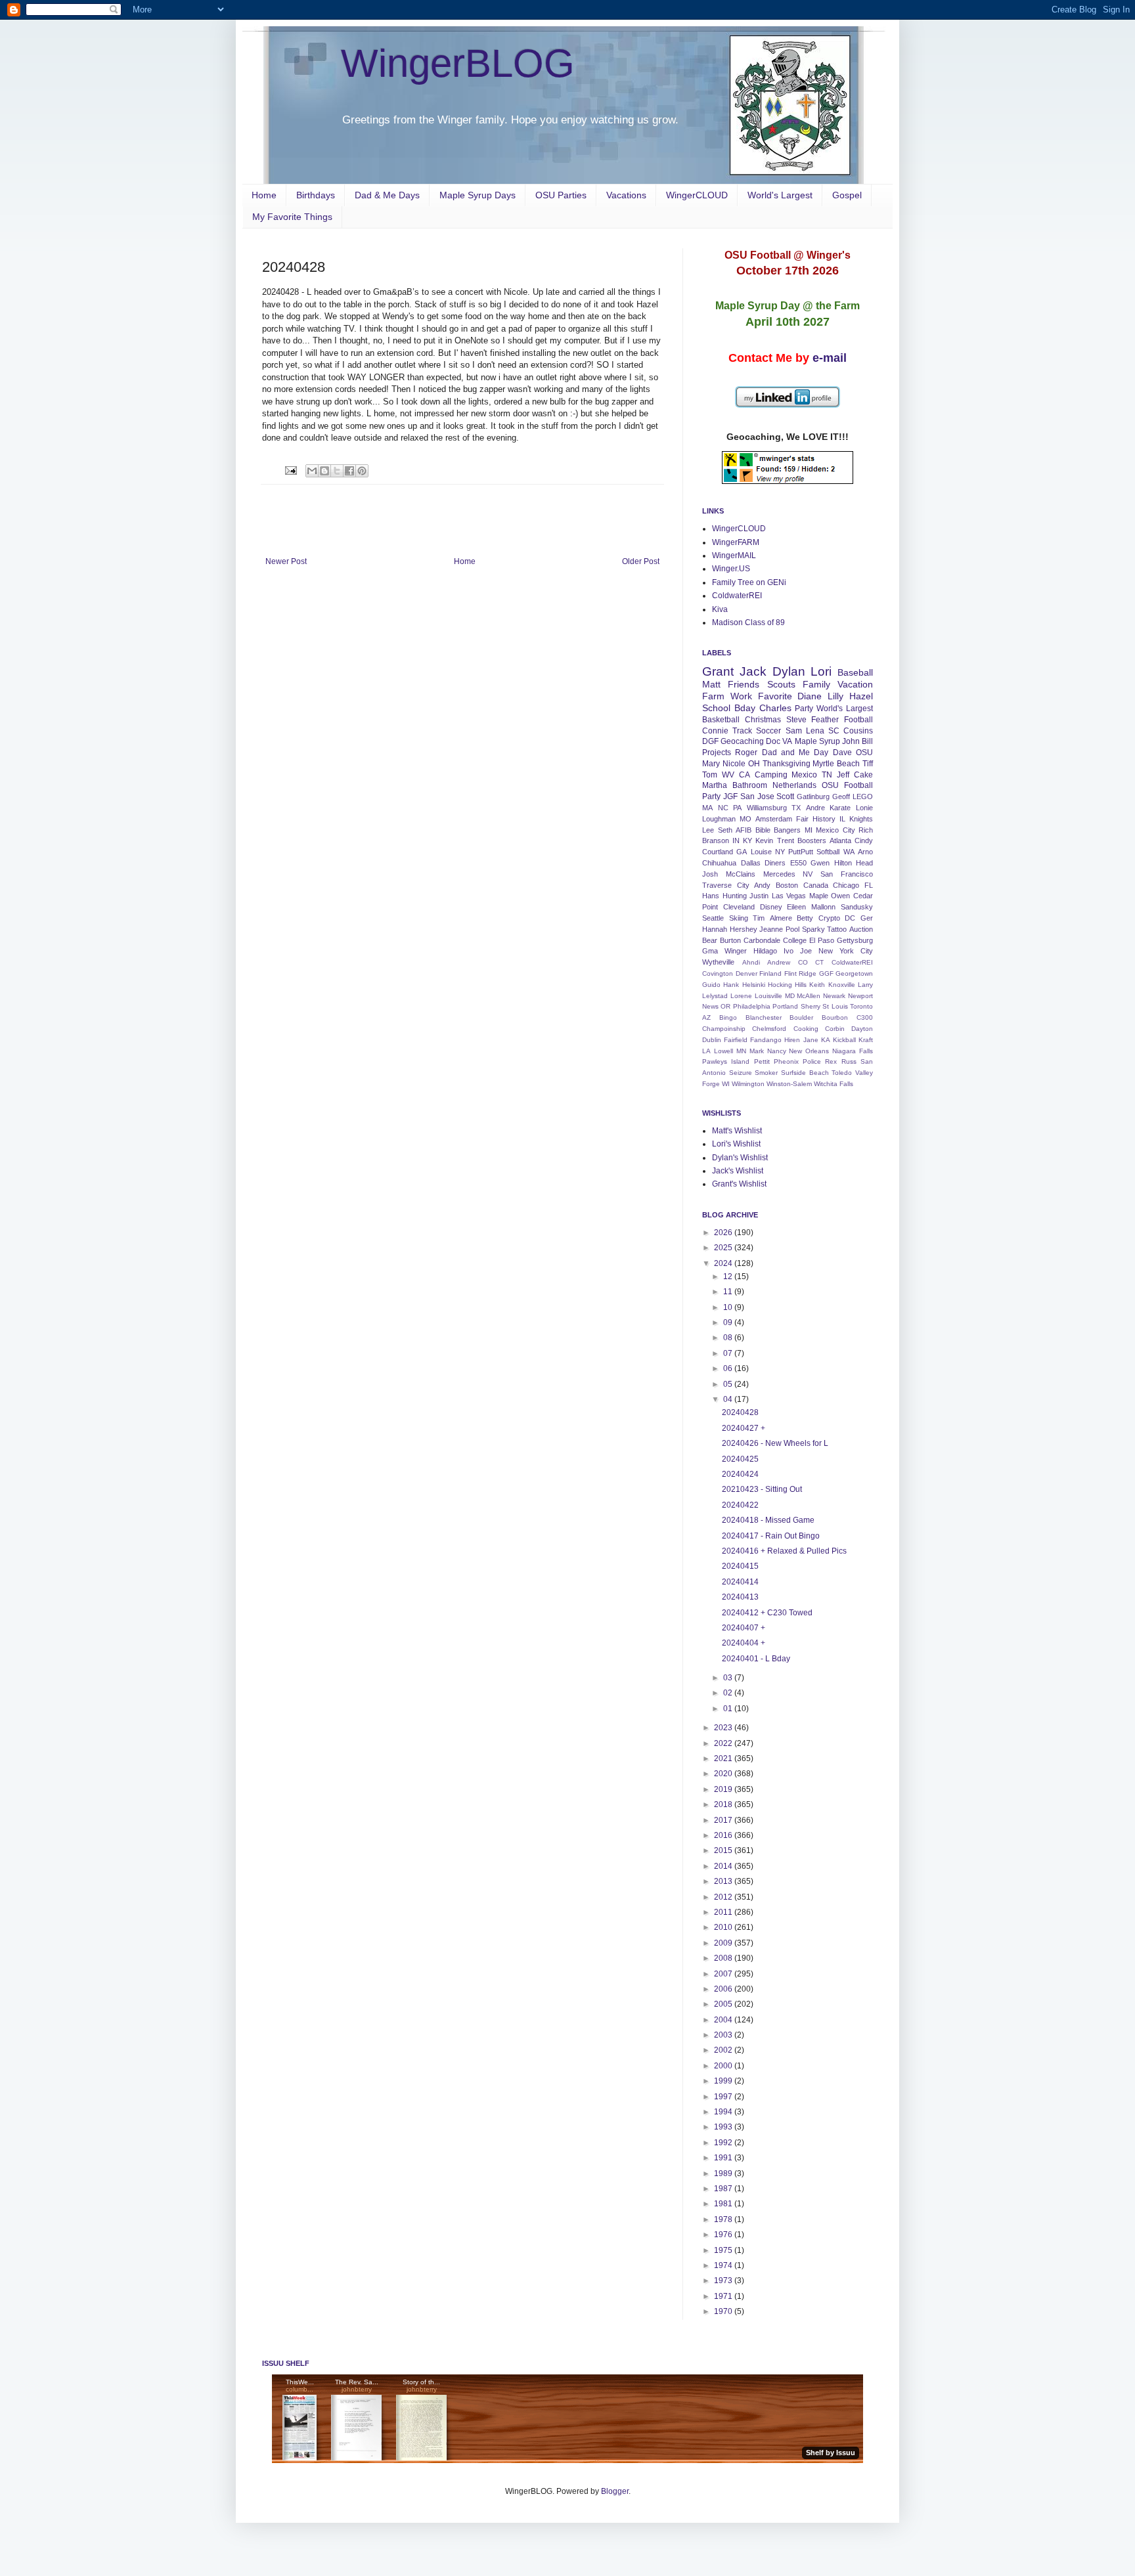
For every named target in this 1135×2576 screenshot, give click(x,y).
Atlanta (840, 840)
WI (726, 1084)
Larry (865, 985)
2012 (724, 1897)
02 (729, 1693)
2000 (724, 2066)
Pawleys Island (726, 1061)
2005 (724, 2004)
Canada (816, 885)
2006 (724, 1989)
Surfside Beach (805, 1073)
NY (780, 852)
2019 (724, 1789)
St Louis (835, 1006)
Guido (711, 985)
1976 (724, 2235)
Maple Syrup (817, 741)
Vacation (855, 684)
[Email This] (312, 471)
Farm (713, 696)
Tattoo (837, 929)
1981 (724, 2204)
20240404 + (744, 1643)
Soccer (768, 731)
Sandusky (857, 907)
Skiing (739, 918)
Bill (867, 741)
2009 (724, 1943)
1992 (724, 2143)
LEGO (863, 797)
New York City (846, 951)
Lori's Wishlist (736, 1144)
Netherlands (794, 785)
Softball (828, 852)
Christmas (763, 720)
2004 (724, 2020)
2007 (724, 1974)
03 (729, 1678)
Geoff (841, 797)
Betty (805, 918)
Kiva (720, 609)
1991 (724, 2158)
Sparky (813, 929)
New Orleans (809, 1051)
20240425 (740, 1459)
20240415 (740, 1566)
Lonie (864, 808)
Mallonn (823, 907)
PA (737, 808)
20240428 (740, 1412)
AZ (706, 1017)
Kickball (844, 1040)
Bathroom (750, 785)
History (824, 819)
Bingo (728, 1017)
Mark (757, 1051)
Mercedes (779, 874)
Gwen (820, 863)
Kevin (764, 840)
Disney (771, 907)
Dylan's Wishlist (740, 1158)
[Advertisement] (462, 521)
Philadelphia (752, 1006)
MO (746, 819)
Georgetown (854, 973)
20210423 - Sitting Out (762, 1489)
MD (790, 996)
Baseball (855, 672)
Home (264, 195)
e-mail (830, 358)
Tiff (868, 764)
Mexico (804, 775)
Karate (840, 808)
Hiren (792, 1040)
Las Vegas (789, 896)
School (716, 708)
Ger (867, 918)
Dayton (862, 1029)
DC (850, 918)
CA (745, 775)
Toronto (861, 1006)
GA (742, 852)
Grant (718, 671)
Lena (815, 731)
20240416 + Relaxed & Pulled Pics (784, 1551)
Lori (821, 671)
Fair (802, 819)
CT (819, 962)
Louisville (768, 996)
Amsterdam (774, 819)
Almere (781, 918)
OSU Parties (561, 195)
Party (804, 709)
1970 (724, 2311)
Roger (746, 753)
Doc (773, 741)
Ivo (789, 951)
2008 (724, 1958)
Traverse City (726, 885)
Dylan (789, 671)
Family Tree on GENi (749, 582)
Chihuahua (719, 863)
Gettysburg (855, 940)
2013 (724, 1881)
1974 (724, 2265)
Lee (708, 830)
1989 (724, 2173)
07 (729, 1353)
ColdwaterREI (737, 596)
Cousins (858, 731)
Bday (745, 708)
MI (809, 830)
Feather (825, 720)
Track (742, 731)
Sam (794, 731)
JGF (730, 797)
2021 (724, 1758)
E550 (798, 863)
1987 (724, 2189)
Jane (811, 1040)
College (795, 940)
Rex (831, 1061)
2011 (724, 1912)
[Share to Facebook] (349, 471)
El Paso (822, 940)
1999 (724, 2081)
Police (812, 1061)
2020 (724, 1774)
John (851, 741)
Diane (810, 696)
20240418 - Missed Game (768, 1520)
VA (787, 741)
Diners (775, 863)
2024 (724, 1263)
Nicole (734, 764)
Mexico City (835, 830)
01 (729, 1709)
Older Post (641, 561)
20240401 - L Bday (756, 1659)
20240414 (740, 1582)
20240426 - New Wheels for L (775, 1443)
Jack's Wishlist (738, 1171)
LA (706, 1051)
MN (741, 1051)
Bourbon (835, 1017)
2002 (724, 2050)
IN (736, 840)
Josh (710, 874)
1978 (724, 2219)
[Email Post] (290, 470)
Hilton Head (854, 863)
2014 (724, 1866)
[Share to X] (337, 471)
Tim (759, 918)
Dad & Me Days (387, 195)
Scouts (781, 684)
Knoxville (842, 985)
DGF (710, 741)
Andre (815, 808)
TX (796, 808)
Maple (819, 896)
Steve (796, 720)
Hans (711, 896)
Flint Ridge (801, 973)
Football (858, 720)
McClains (741, 874)
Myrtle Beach (836, 764)
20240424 (740, 1474)
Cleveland (739, 907)
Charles (775, 708)
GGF (826, 973)
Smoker (766, 1073)
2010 (724, 1927)
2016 (724, 1835)
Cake (863, 775)
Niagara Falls (853, 1051)
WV (728, 775)
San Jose (757, 797)
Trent (786, 840)
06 (729, 1368)
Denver (746, 973)
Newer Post (286, 561)
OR (725, 1006)
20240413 (740, 1597)
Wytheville (718, 962)
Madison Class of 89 (748, 622)
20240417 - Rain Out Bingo (771, 1536)
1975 (724, 2250)
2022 (724, 1743)
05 (729, 1384)
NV (808, 874)
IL (842, 819)
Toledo (842, 1073)
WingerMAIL (734, 556)
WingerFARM (736, 542)
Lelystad (715, 996)
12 (729, 1277)
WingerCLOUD (697, 195)
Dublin (712, 1040)
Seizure (741, 1073)
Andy (762, 885)
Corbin (835, 1029)
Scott (785, 797)
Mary (711, 764)
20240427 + (744, 1428)
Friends (744, 684)
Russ (849, 1061)
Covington (718, 973)
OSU (864, 753)
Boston (787, 885)
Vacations (626, 195)
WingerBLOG (458, 63)
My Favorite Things (292, 217)
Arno (865, 852)
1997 (724, 2097)
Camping (771, 775)
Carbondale (762, 940)
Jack (753, 671)
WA (849, 852)
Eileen (796, 907)
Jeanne (771, 929)
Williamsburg (767, 808)
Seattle (713, 918)
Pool (792, 929)
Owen (840, 896)
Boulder (801, 1017)
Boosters (812, 840)
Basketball (721, 720)
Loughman (719, 819)
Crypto (829, 918)
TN (827, 775)
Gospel (847, 195)
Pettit (762, 1061)
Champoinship (724, 1029)
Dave (842, 753)
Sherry (811, 1006)
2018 (724, 1804)
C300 (865, 1017)
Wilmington (748, 1084)
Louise (761, 852)
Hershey (744, 929)
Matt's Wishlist (737, 1131)
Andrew (779, 962)
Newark (834, 996)
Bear (710, 940)
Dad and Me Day (795, 753)
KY (747, 840)
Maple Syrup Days (478, 195)
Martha (715, 785)
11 (729, 1292)
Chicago (846, 885)
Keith (817, 985)
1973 (724, 2281)
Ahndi (751, 962)
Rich (866, 830)
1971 (724, 2296)
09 (729, 1322)
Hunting (735, 896)
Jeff (843, 775)
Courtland (718, 852)
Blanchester (764, 1017)
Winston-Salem (789, 1084)
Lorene (741, 996)
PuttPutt (801, 852)
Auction (861, 929)
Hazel (861, 696)
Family (816, 684)
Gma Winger (724, 951)
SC (834, 731)
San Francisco (847, 874)
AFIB (744, 830)
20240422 (740, 1505)
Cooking (806, 1029)
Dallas (751, 863)
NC (723, 808)
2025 (724, 1248)
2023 (724, 1728)
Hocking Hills (787, 985)
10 (729, 1307)
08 (729, 1338)
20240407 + (744, 1628)
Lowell (723, 1051)
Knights (861, 819)
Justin (759, 896)
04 (729, 1399)
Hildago (765, 951)
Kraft (866, 1040)
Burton (730, 940)
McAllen (809, 996)
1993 (724, 2127)
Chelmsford (769, 1029)
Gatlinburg (813, 797)
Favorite (775, 696)
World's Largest (780, 195)
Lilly (835, 696)
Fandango (766, 1040)
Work (741, 696)
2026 (724, 1233)
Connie (715, 731)
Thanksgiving (787, 764)
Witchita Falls (834, 1084)
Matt (711, 684)
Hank (731, 985)
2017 (724, 1820)
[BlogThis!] (324, 471)
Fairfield (736, 1040)
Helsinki (754, 985)
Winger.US (731, 569)
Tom (710, 775)
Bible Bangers (778, 830)
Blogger (615, 2491)
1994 (724, 2112)
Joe (806, 951)
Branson (716, 840)
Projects (717, 753)
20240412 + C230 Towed (767, 1613)
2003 (724, 2035)
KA (826, 1040)
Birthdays (316, 195)
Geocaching (742, 741)
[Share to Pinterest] (362, 471)
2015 (724, 1850)
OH (754, 764)
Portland (785, 1006)
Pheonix (786, 1061)
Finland (770, 973)
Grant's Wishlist (739, 1184)
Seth (725, 830)
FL (869, 885)
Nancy (777, 1051)
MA (707, 808)
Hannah (715, 929)
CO (803, 962)
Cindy (864, 840)
